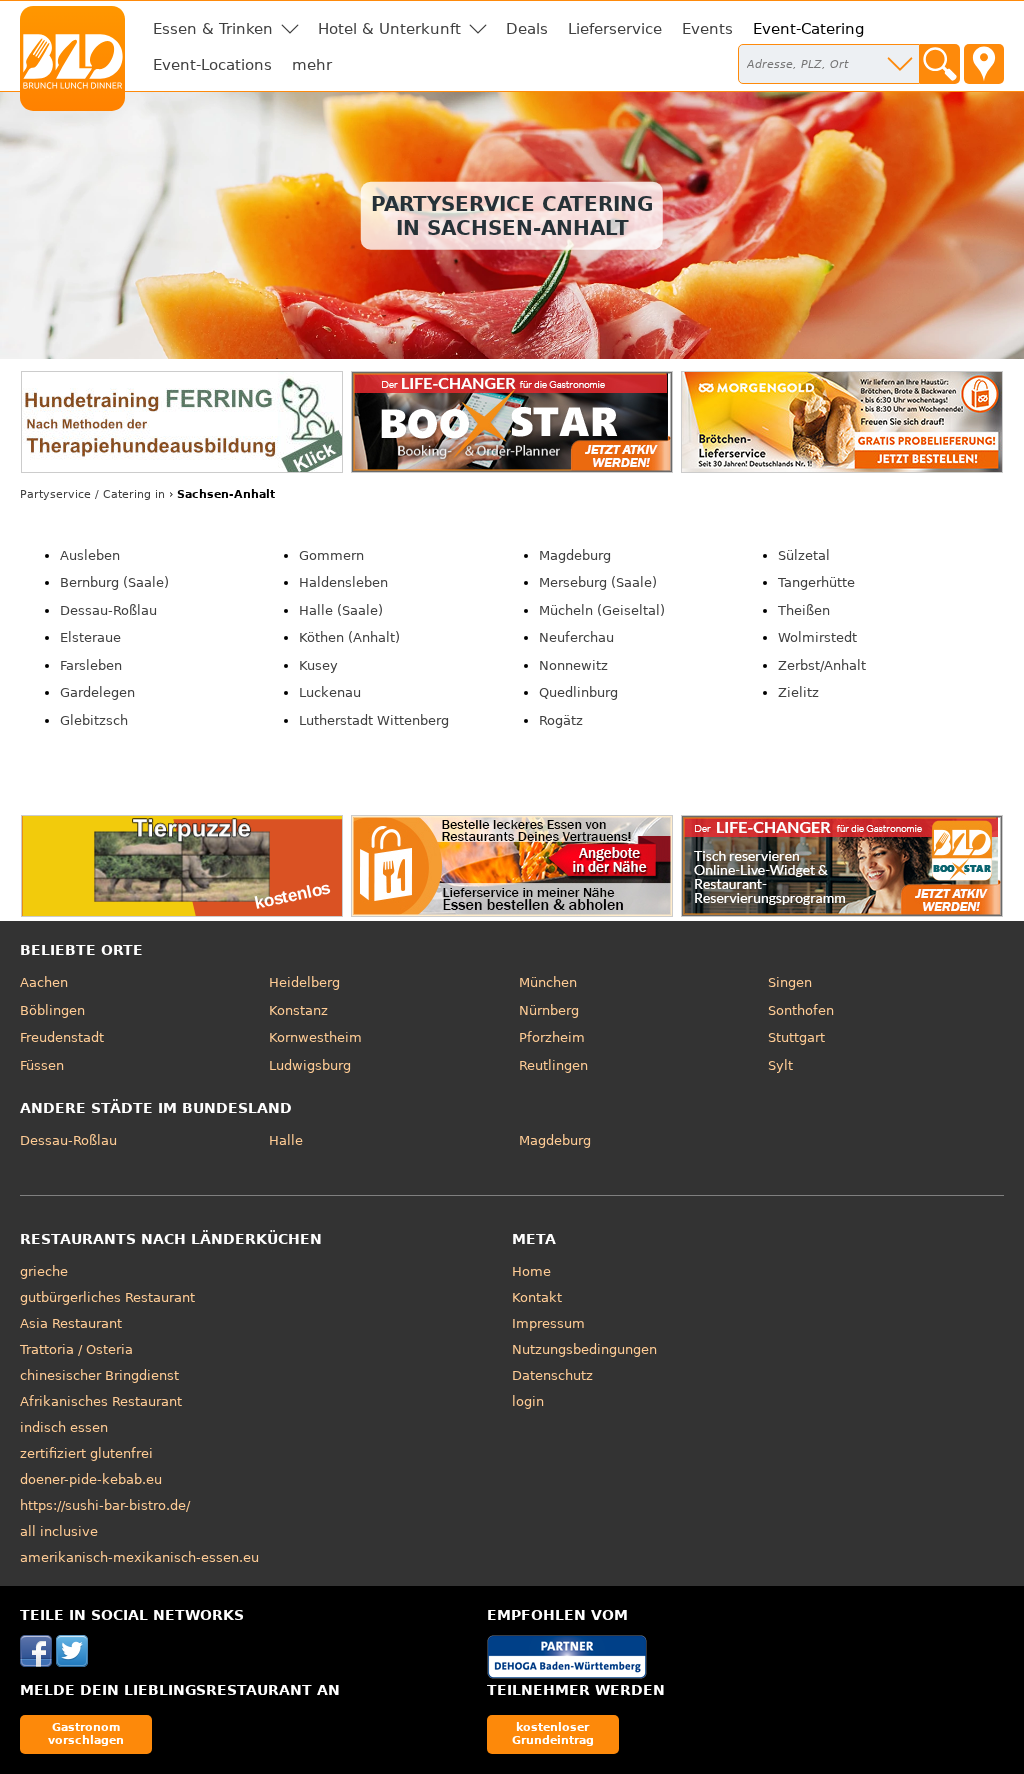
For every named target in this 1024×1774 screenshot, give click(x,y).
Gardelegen (97, 692)
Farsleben (91, 665)
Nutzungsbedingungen (584, 1349)
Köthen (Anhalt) (349, 637)
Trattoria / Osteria (76, 1349)
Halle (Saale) (341, 610)
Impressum (548, 1323)
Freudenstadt (62, 1037)
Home (531, 1271)
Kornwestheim (315, 1037)
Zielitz (798, 692)
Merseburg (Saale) (598, 582)
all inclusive (59, 1531)
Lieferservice (615, 29)
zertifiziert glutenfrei (86, 1453)
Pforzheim (552, 1037)
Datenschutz (552, 1375)
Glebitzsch (94, 720)
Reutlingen (553, 1065)
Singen (790, 982)
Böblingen (52, 1010)
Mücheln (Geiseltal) (602, 610)
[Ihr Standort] (984, 64)
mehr (312, 65)
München (548, 982)
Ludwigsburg (310, 1065)
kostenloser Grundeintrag (553, 1733)
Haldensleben (343, 582)
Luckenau (330, 692)
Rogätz (561, 720)
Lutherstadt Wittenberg (374, 720)
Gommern (331, 555)
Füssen (42, 1065)
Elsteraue (90, 637)
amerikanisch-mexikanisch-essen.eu (139, 1557)
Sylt (780, 1065)
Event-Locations (212, 65)
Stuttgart (796, 1037)
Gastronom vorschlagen (86, 1733)
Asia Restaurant (71, 1323)
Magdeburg (575, 555)
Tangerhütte (816, 582)
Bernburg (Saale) (114, 582)
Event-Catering (809, 29)
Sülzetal (804, 555)
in (92, 494)
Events (707, 29)
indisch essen (64, 1427)
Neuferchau (576, 637)
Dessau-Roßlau (108, 610)
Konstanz (298, 1010)
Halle (286, 1140)
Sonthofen (801, 1010)
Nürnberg (549, 1010)
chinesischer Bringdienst (99, 1375)
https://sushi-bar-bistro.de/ (105, 1505)
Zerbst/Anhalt (822, 665)
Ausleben (90, 555)
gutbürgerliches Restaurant (107, 1297)
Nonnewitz (573, 665)
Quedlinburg (578, 692)
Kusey (318, 665)
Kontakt (537, 1297)
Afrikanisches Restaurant (101, 1401)
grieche (44, 1271)
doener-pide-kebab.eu (91, 1479)
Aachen (44, 982)
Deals (527, 29)
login (528, 1401)
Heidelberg (304, 982)
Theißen (804, 610)
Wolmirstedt (817, 637)
